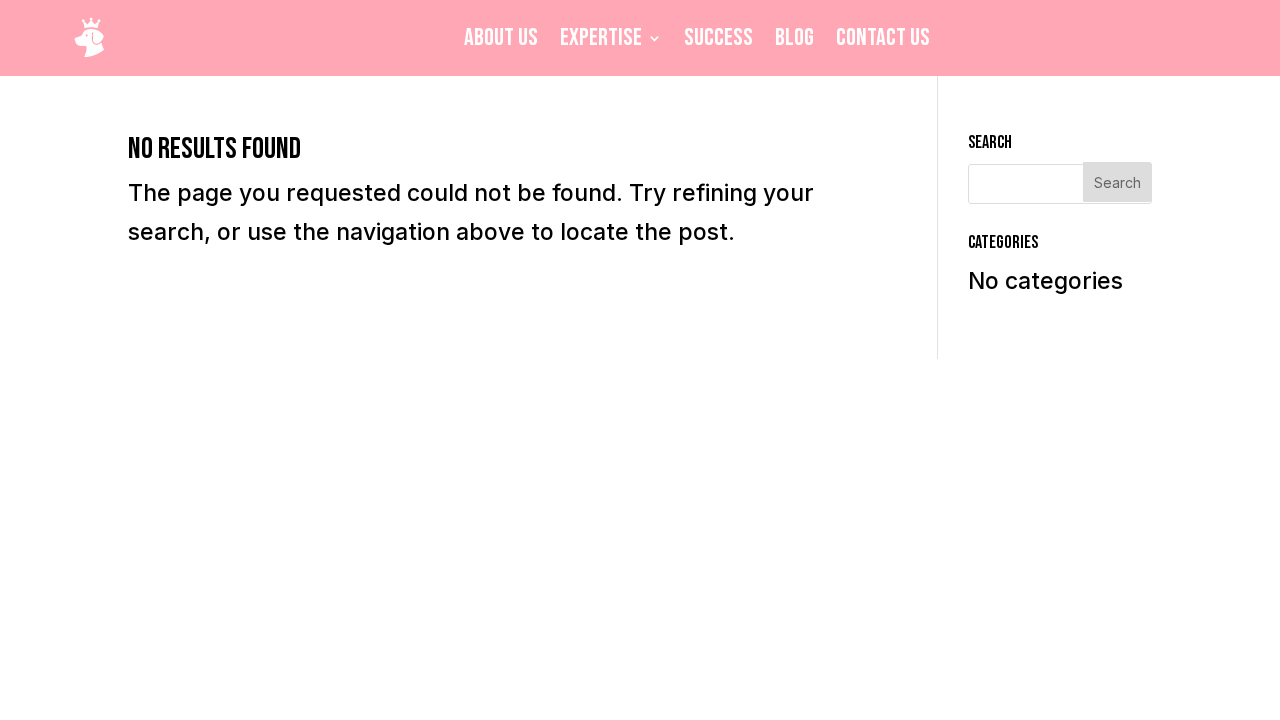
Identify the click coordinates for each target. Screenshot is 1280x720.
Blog (794, 37)
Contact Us (883, 37)
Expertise (601, 37)
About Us (501, 37)
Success (718, 37)
